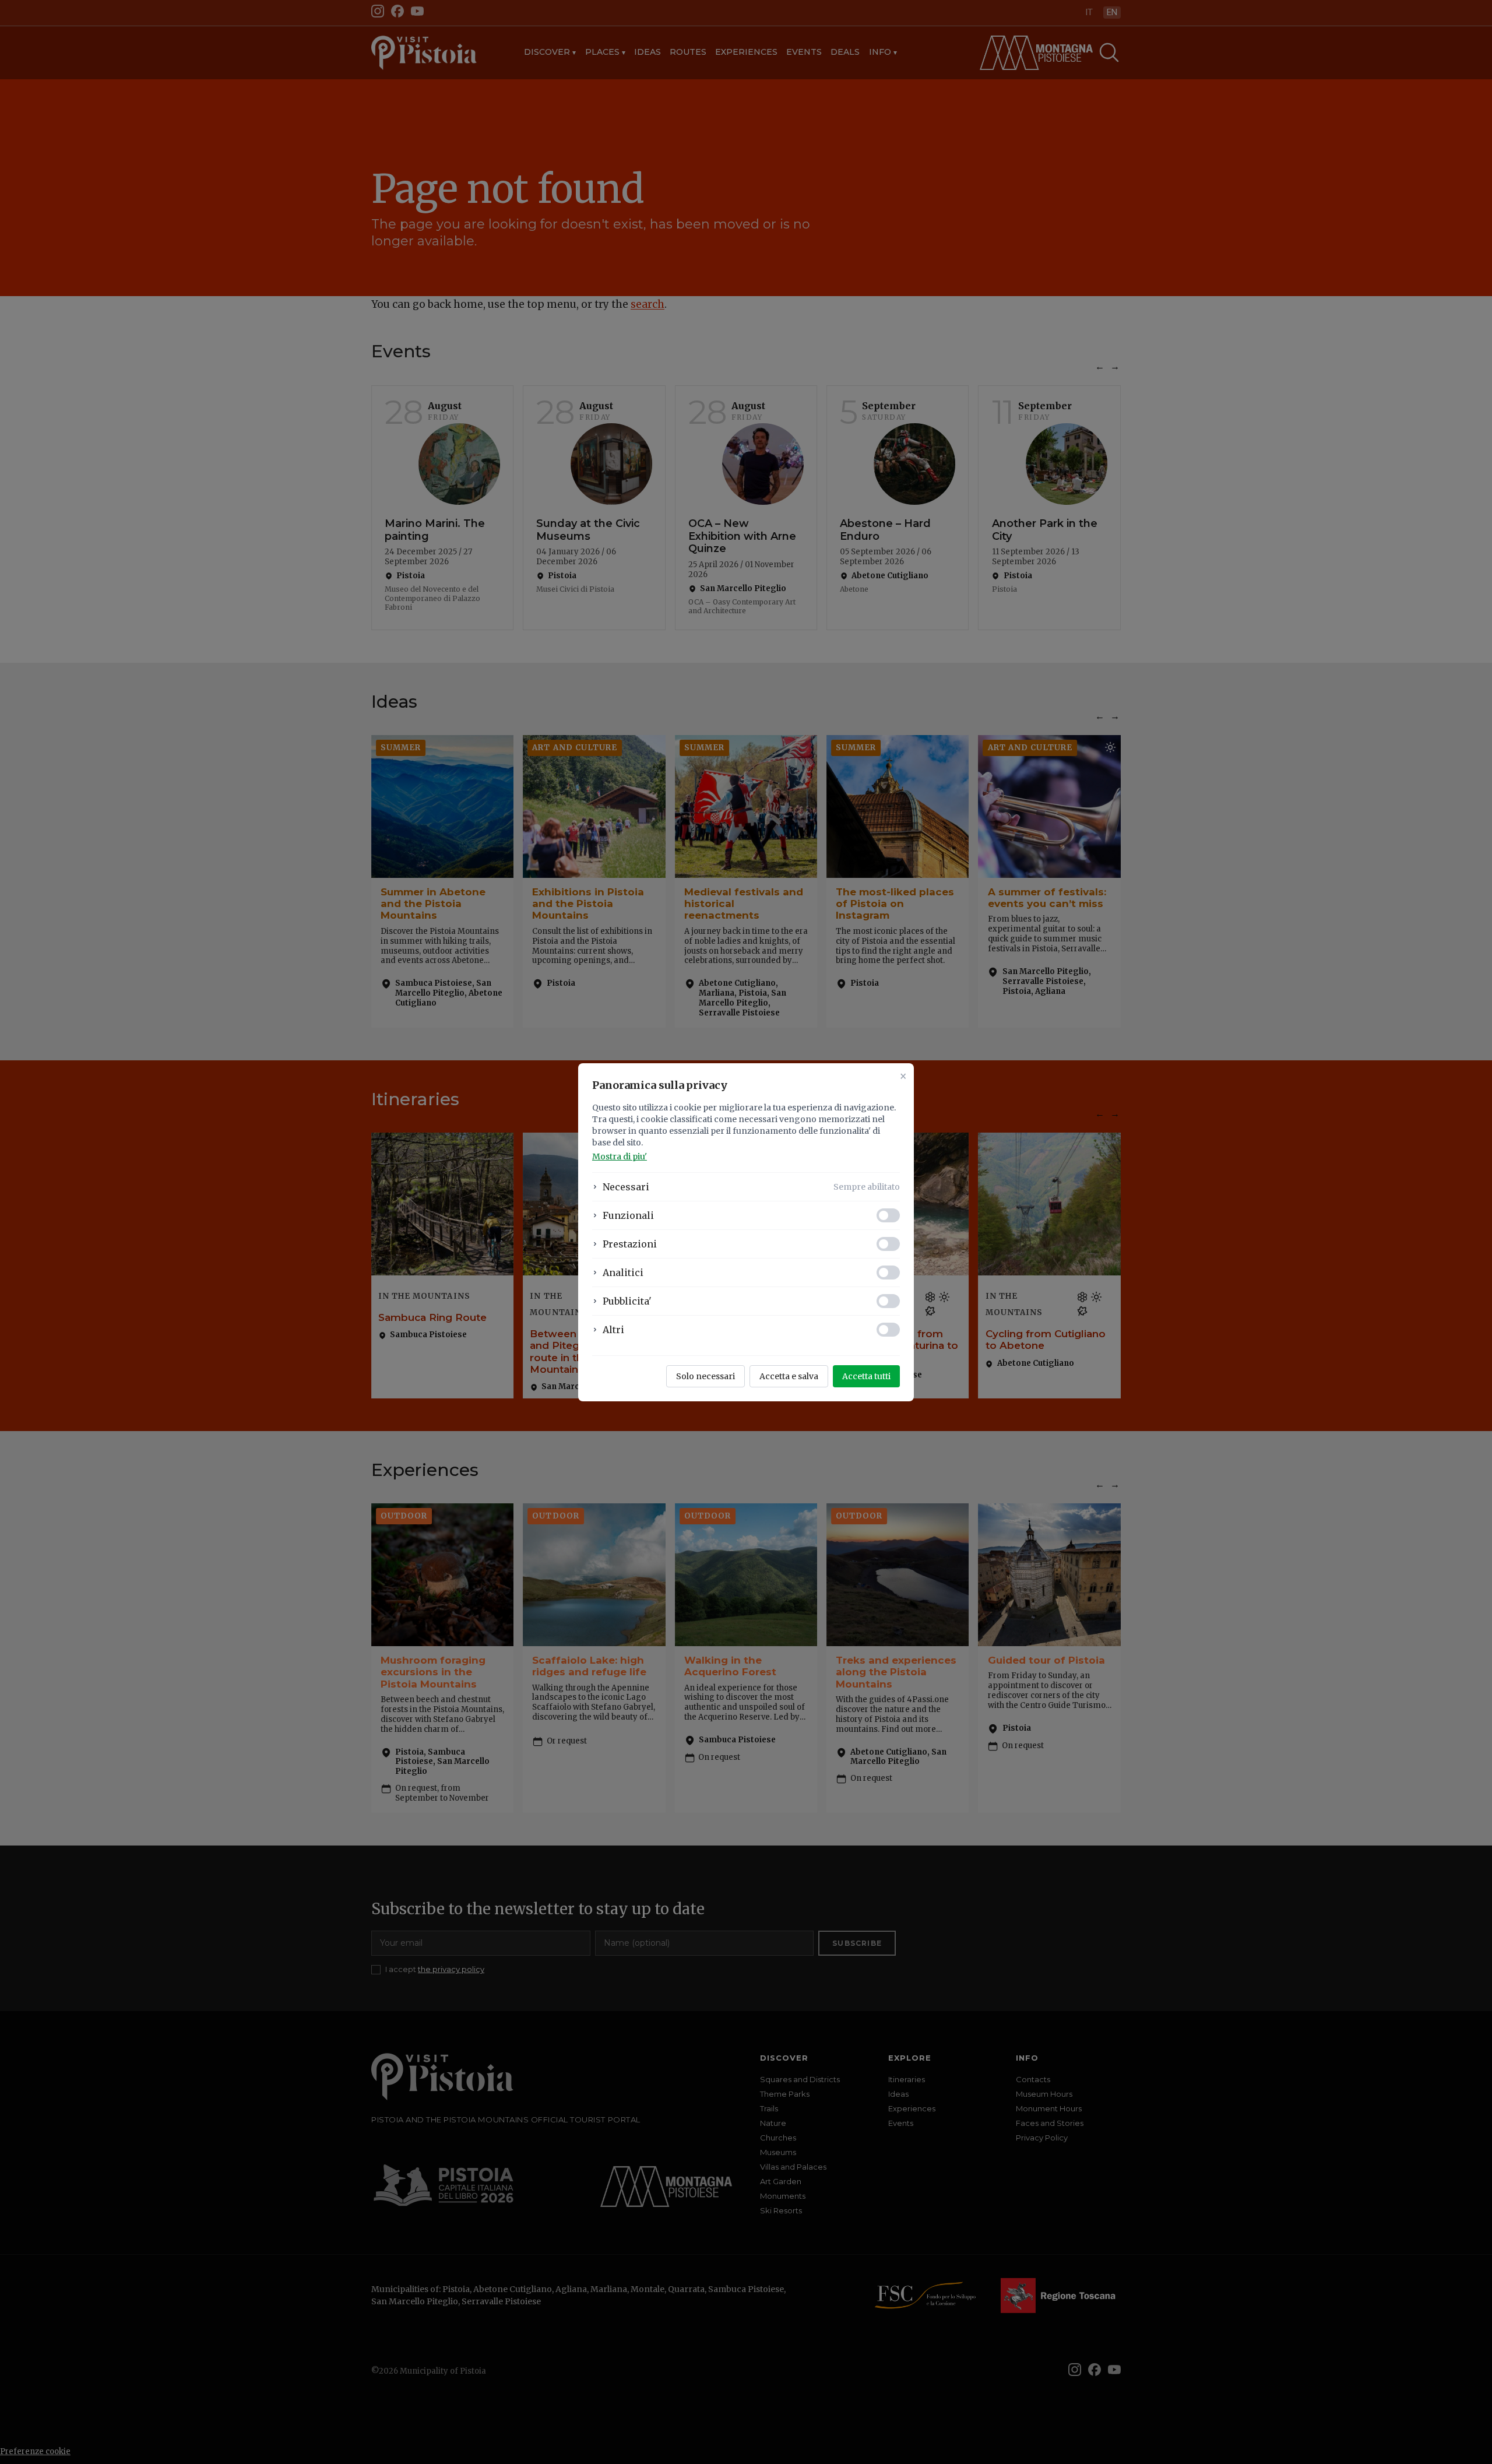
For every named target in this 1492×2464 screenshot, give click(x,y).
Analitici (623, 1273)
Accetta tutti (866, 1376)
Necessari (626, 1187)
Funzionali (628, 1215)
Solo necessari (705, 1376)
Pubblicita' (627, 1301)
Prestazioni (630, 1244)
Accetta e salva (789, 1376)
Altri (613, 1330)
